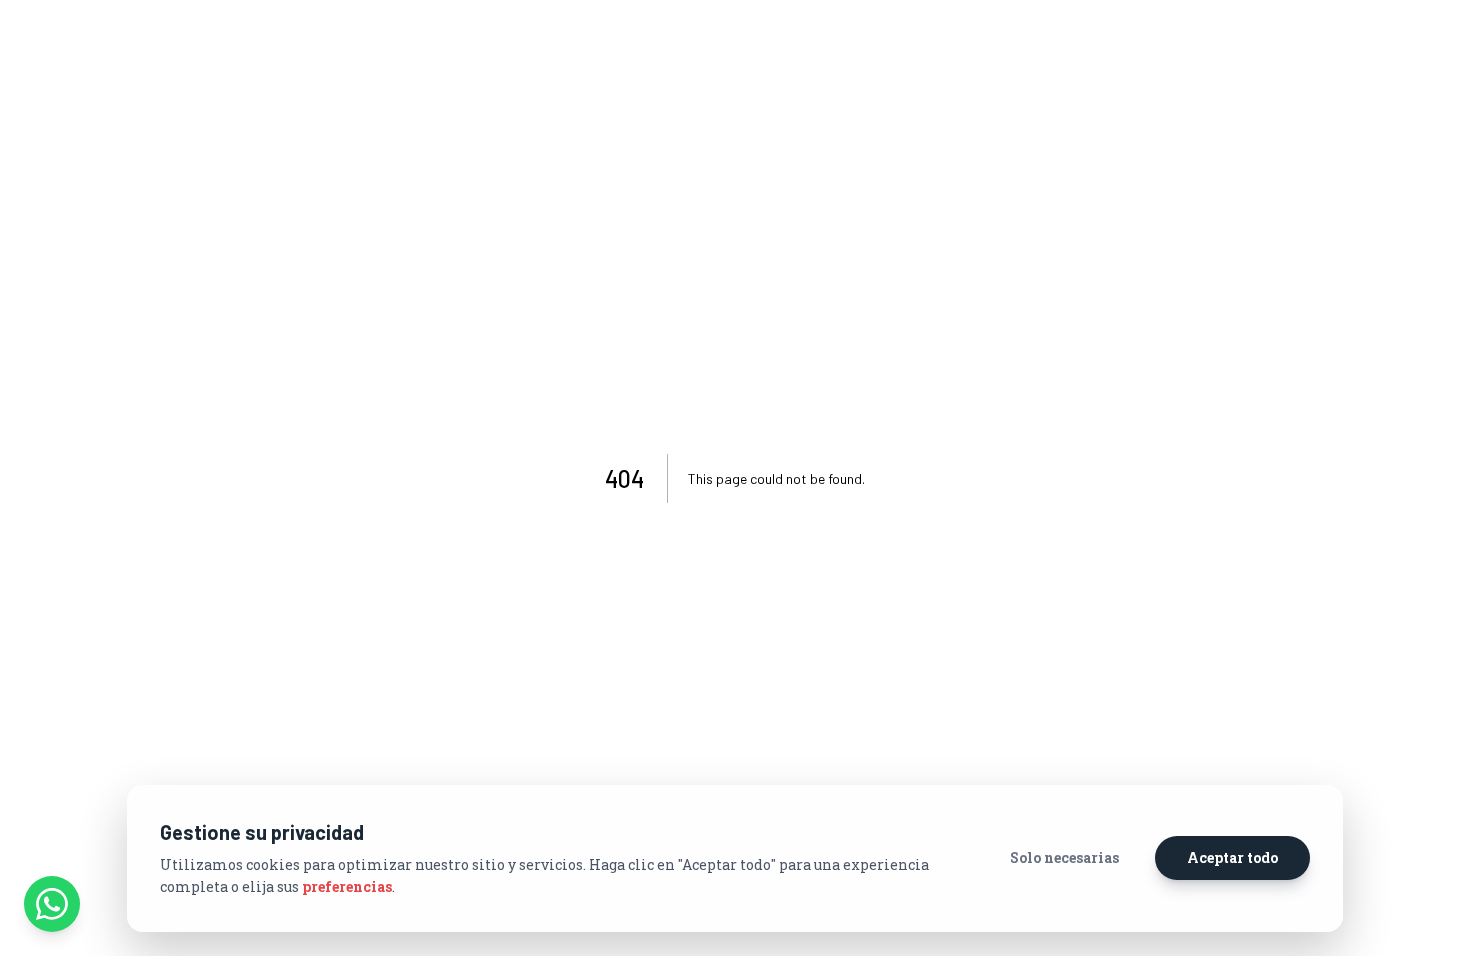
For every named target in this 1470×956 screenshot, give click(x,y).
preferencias (347, 886)
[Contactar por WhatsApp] (52, 904)
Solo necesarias (1064, 857)
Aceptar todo (1232, 857)
